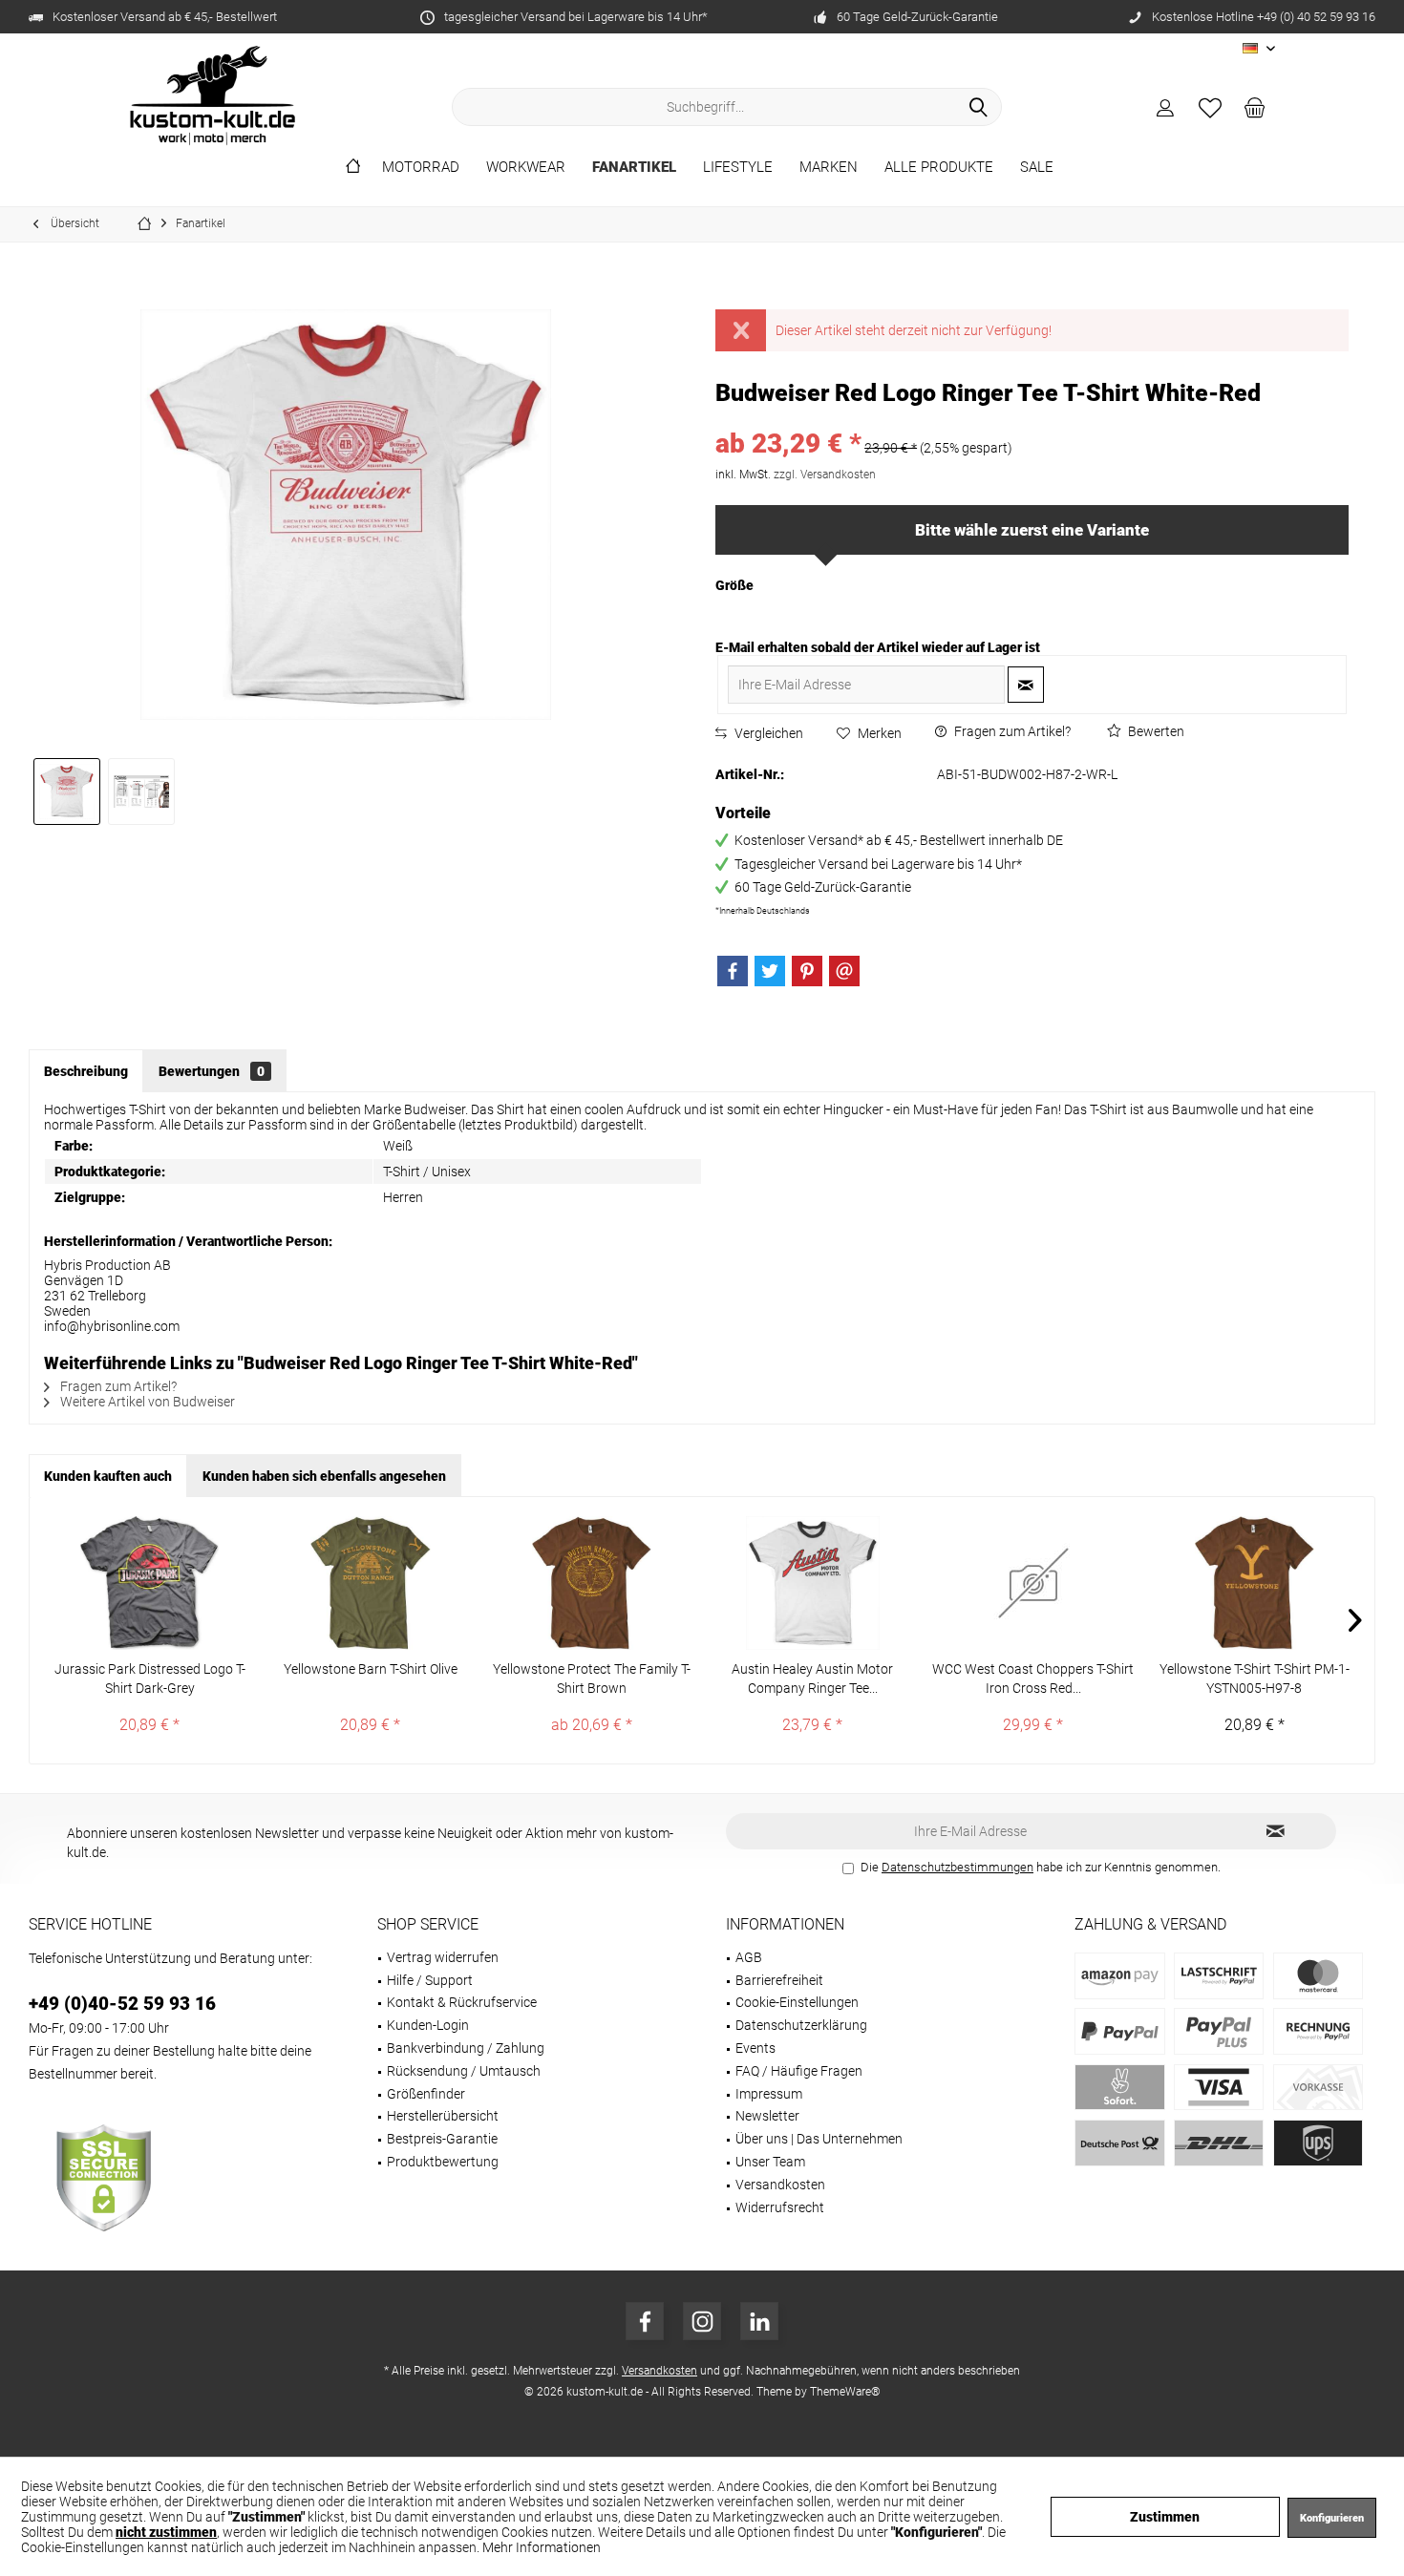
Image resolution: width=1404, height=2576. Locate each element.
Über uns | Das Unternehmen (819, 2139)
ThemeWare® (845, 2392)
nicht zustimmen (166, 2532)
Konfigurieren (1332, 2518)
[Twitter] (770, 971)
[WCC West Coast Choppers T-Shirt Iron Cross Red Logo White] (1033, 1583)
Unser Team (770, 2162)
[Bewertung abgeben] (1032, 419)
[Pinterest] (807, 971)
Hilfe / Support (430, 1980)
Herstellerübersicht (443, 2116)
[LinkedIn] (759, 2321)
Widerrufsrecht (780, 2207)
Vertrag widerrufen (443, 1957)
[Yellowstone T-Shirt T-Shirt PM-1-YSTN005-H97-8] (1255, 1583)
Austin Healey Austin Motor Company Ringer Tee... (812, 1679)
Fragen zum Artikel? (1011, 731)
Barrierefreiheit (779, 1980)
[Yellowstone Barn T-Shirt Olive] (370, 1583)
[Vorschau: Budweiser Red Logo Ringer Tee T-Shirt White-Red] (67, 792)
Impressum (769, 2094)
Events (755, 2048)
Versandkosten (780, 2185)
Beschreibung (86, 1071)
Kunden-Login (428, 2025)
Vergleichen (767, 733)
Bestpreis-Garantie (442, 2139)
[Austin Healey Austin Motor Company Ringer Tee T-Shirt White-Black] (812, 1583)
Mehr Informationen (542, 2547)
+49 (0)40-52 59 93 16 (122, 2004)
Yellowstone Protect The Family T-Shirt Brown (592, 1679)
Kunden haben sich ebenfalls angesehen (324, 1476)
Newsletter (767, 2116)
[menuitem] (1255, 107)
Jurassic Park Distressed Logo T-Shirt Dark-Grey (150, 1679)
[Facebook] (733, 971)
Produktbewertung (443, 2162)
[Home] (353, 168)
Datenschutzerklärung (801, 2025)
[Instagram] (702, 2321)
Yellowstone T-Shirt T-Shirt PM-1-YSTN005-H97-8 (1255, 1679)
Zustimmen (1165, 2517)
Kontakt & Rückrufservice (462, 2002)
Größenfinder (426, 2094)
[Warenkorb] (1255, 107)
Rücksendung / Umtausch (464, 2071)
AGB (749, 1957)
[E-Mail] (844, 971)
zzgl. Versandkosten (825, 475)
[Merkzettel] (1210, 107)
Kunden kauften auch (108, 1476)
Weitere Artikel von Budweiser (146, 1402)
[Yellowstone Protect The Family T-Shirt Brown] (592, 1583)
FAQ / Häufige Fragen (799, 2071)
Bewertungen (212, 1071)
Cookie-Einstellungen (797, 2002)
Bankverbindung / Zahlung (466, 2048)
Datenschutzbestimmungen (957, 1867)
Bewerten (1155, 731)
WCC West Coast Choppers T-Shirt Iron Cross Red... (1033, 1679)
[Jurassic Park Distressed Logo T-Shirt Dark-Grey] (149, 1583)
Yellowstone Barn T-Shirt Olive (371, 1669)
